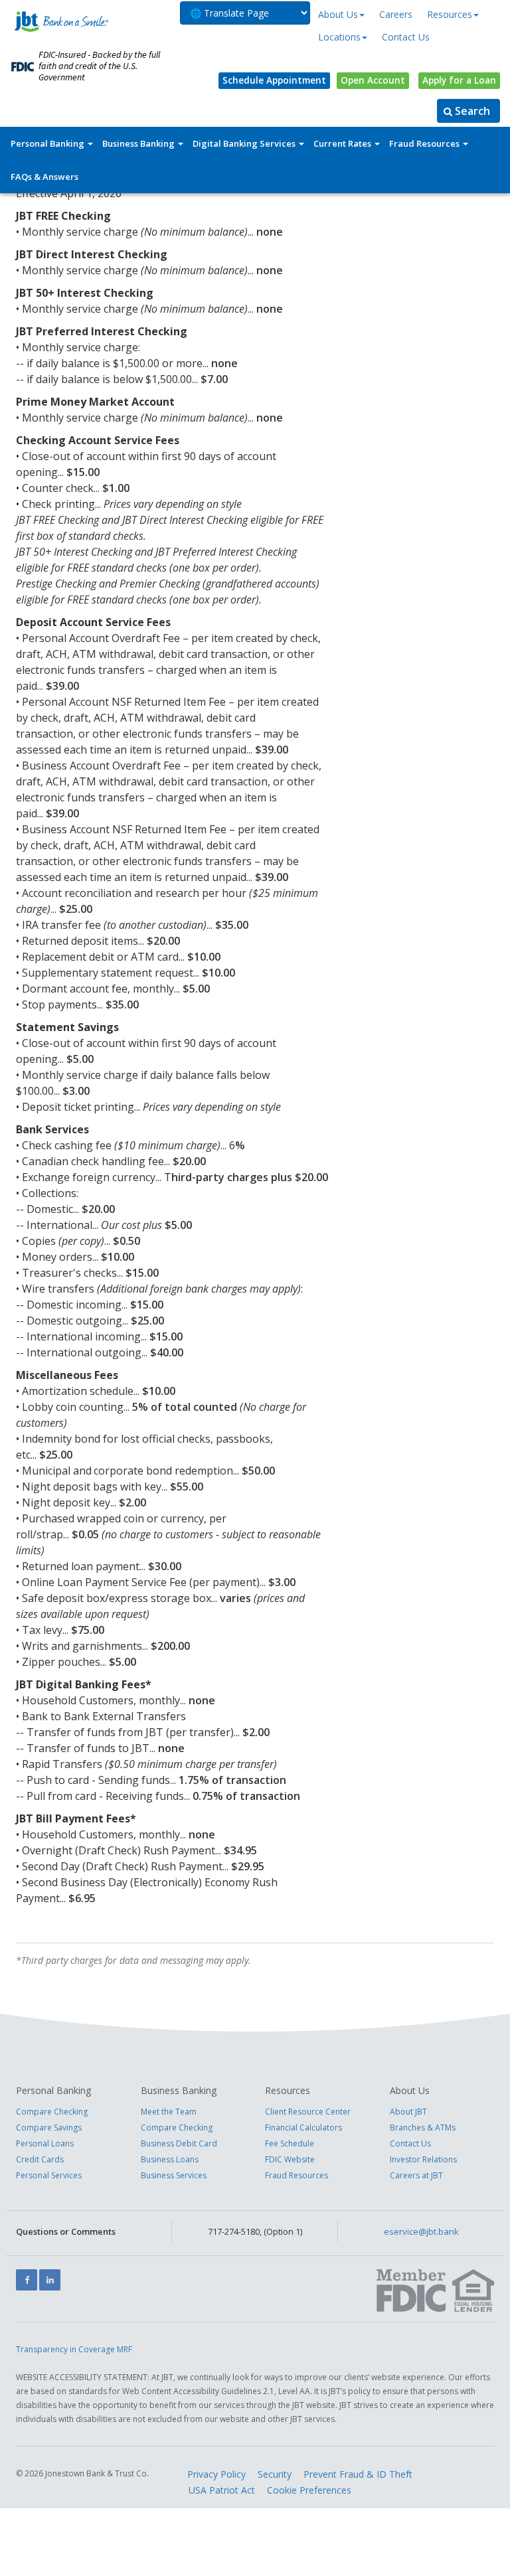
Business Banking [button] (139, 143)
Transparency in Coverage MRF (74, 2349)
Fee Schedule (290, 2143)
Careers (396, 14)
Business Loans (170, 2159)
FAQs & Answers (44, 177)
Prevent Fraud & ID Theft (358, 2474)
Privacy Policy (216, 2474)
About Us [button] (338, 14)
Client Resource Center (308, 2112)
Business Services (174, 2175)
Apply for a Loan (459, 80)
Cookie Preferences (309, 2490)
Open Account (373, 80)
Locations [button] (339, 37)
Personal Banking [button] (48, 143)
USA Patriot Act (222, 2490)
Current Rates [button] (343, 143)
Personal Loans (45, 2143)
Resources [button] (450, 14)
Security (275, 2474)
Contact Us (406, 37)
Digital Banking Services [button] (245, 143)
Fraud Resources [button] (425, 143)
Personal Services (49, 2175)
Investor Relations (423, 2159)
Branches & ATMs (423, 2128)
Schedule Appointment (274, 80)
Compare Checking (52, 2112)
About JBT (408, 2112)
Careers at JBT (416, 2175)
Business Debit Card (179, 2143)
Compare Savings (49, 2128)
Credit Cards (40, 2159)
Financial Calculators (303, 2128)
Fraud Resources (297, 2175)
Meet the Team (169, 2112)
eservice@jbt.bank (421, 2231)
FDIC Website (290, 2159)
